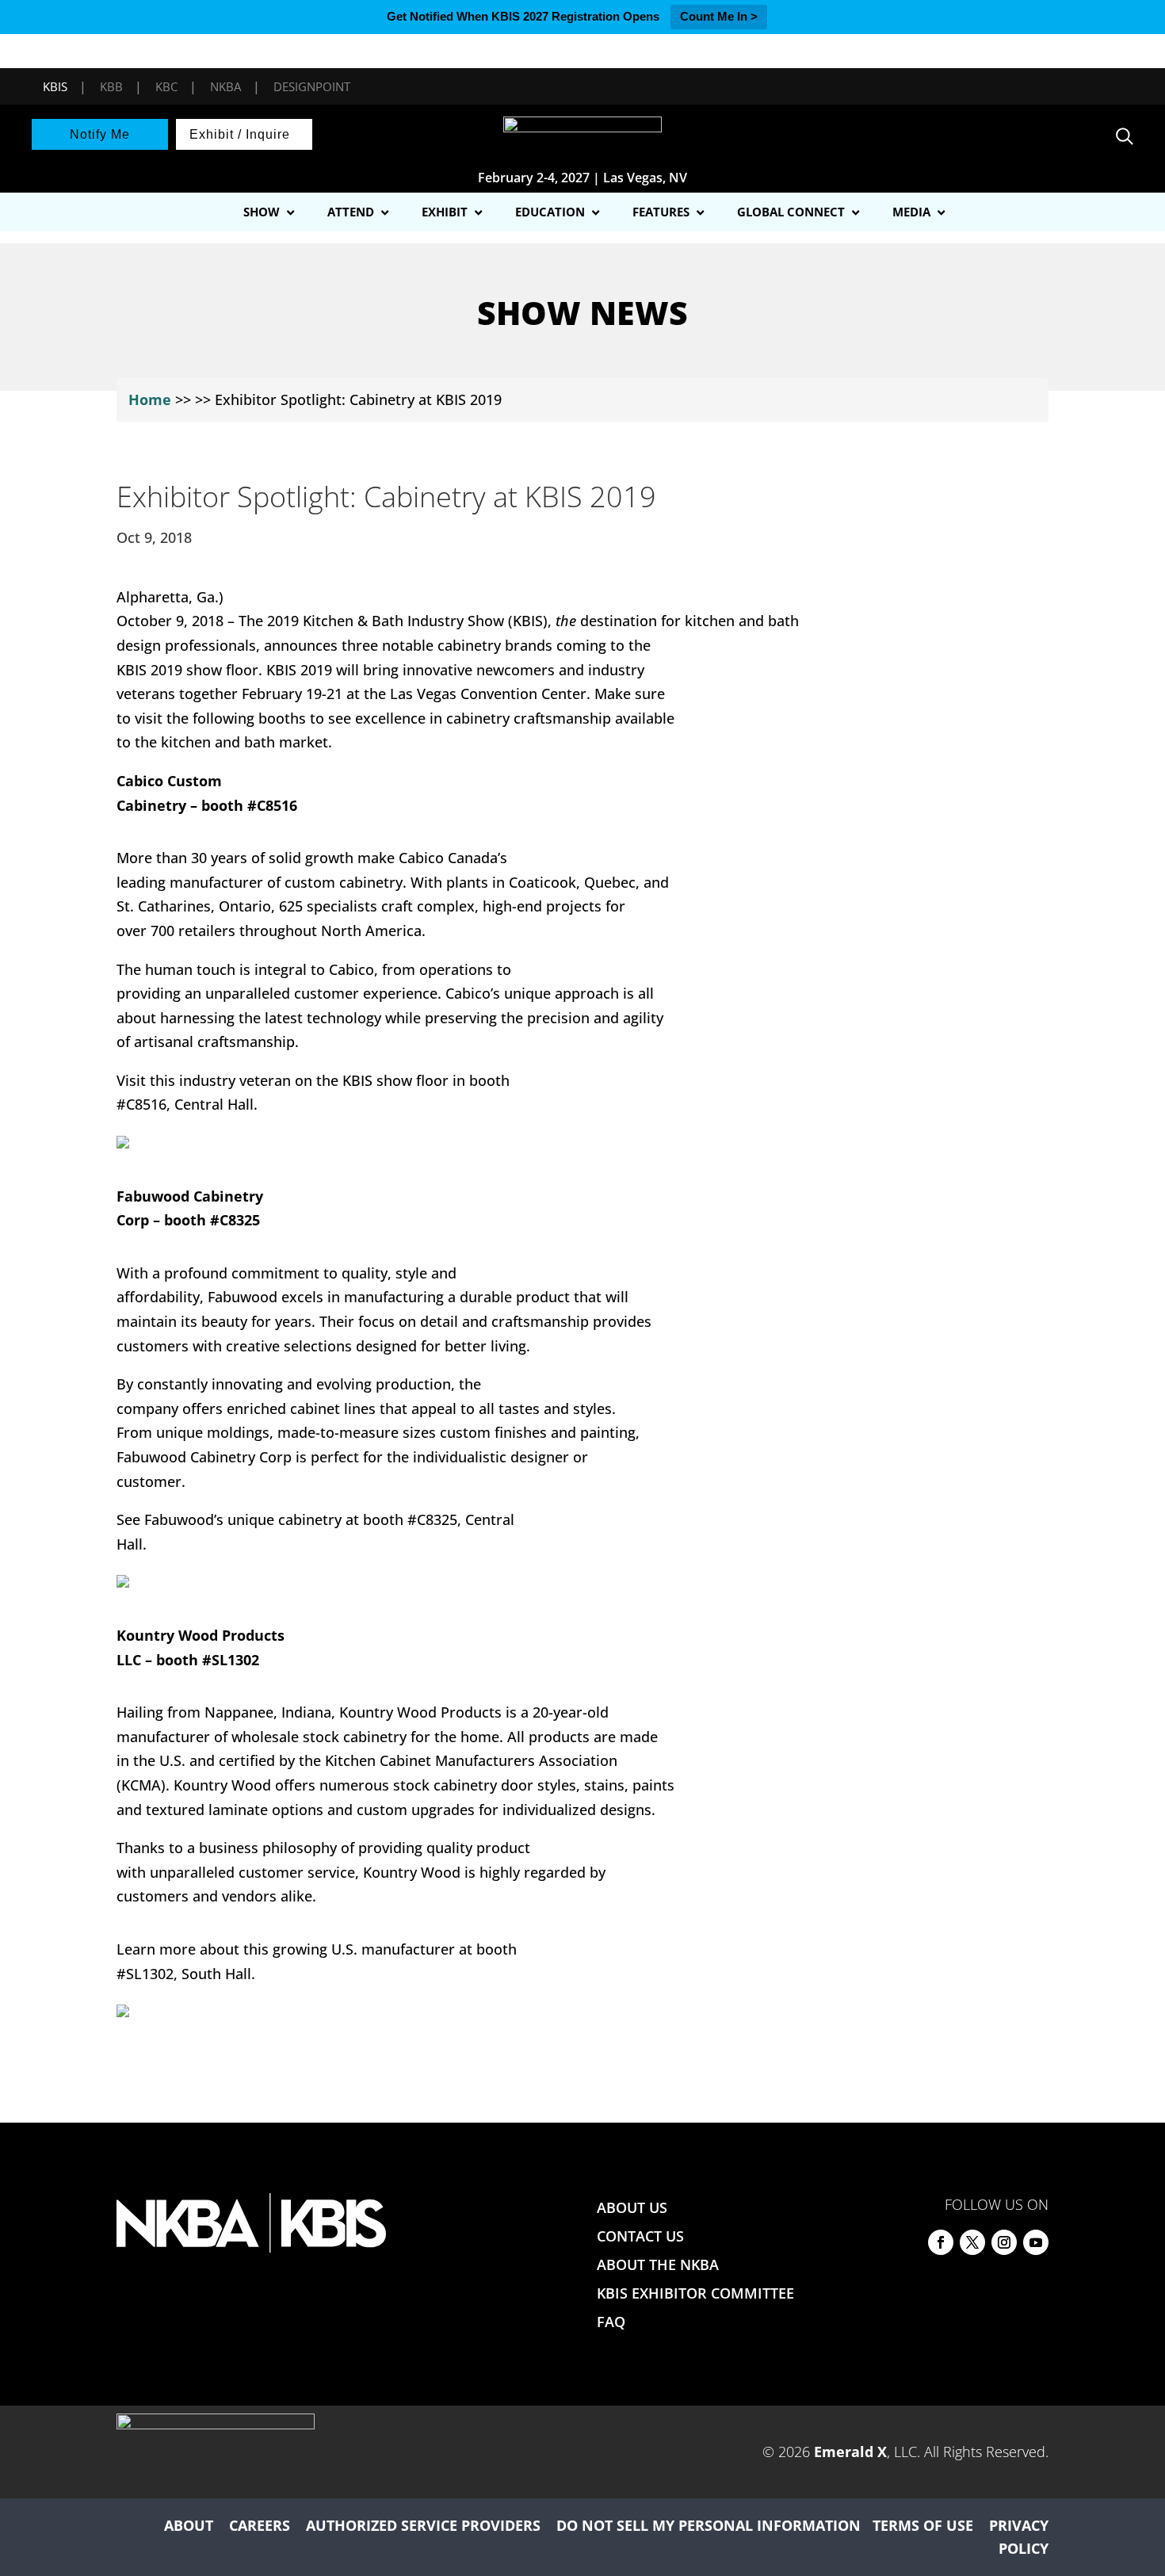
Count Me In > (719, 16)
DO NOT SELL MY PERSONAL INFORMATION (709, 2525)
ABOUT (189, 2525)
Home (150, 399)
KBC (166, 86)
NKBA (225, 86)
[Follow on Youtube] (1036, 2242)
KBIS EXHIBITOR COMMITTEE (695, 2293)
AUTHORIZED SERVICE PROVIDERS (423, 2525)
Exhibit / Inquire (240, 134)
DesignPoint (312, 86)
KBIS (55, 86)
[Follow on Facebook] (941, 2242)
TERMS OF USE (923, 2525)
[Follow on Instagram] (1004, 2242)
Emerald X (850, 2452)
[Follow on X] (972, 2242)
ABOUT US (632, 2207)
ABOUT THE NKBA (658, 2265)
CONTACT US (640, 2236)
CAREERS (260, 2525)
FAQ (611, 2322)
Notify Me (100, 134)
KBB (111, 86)
